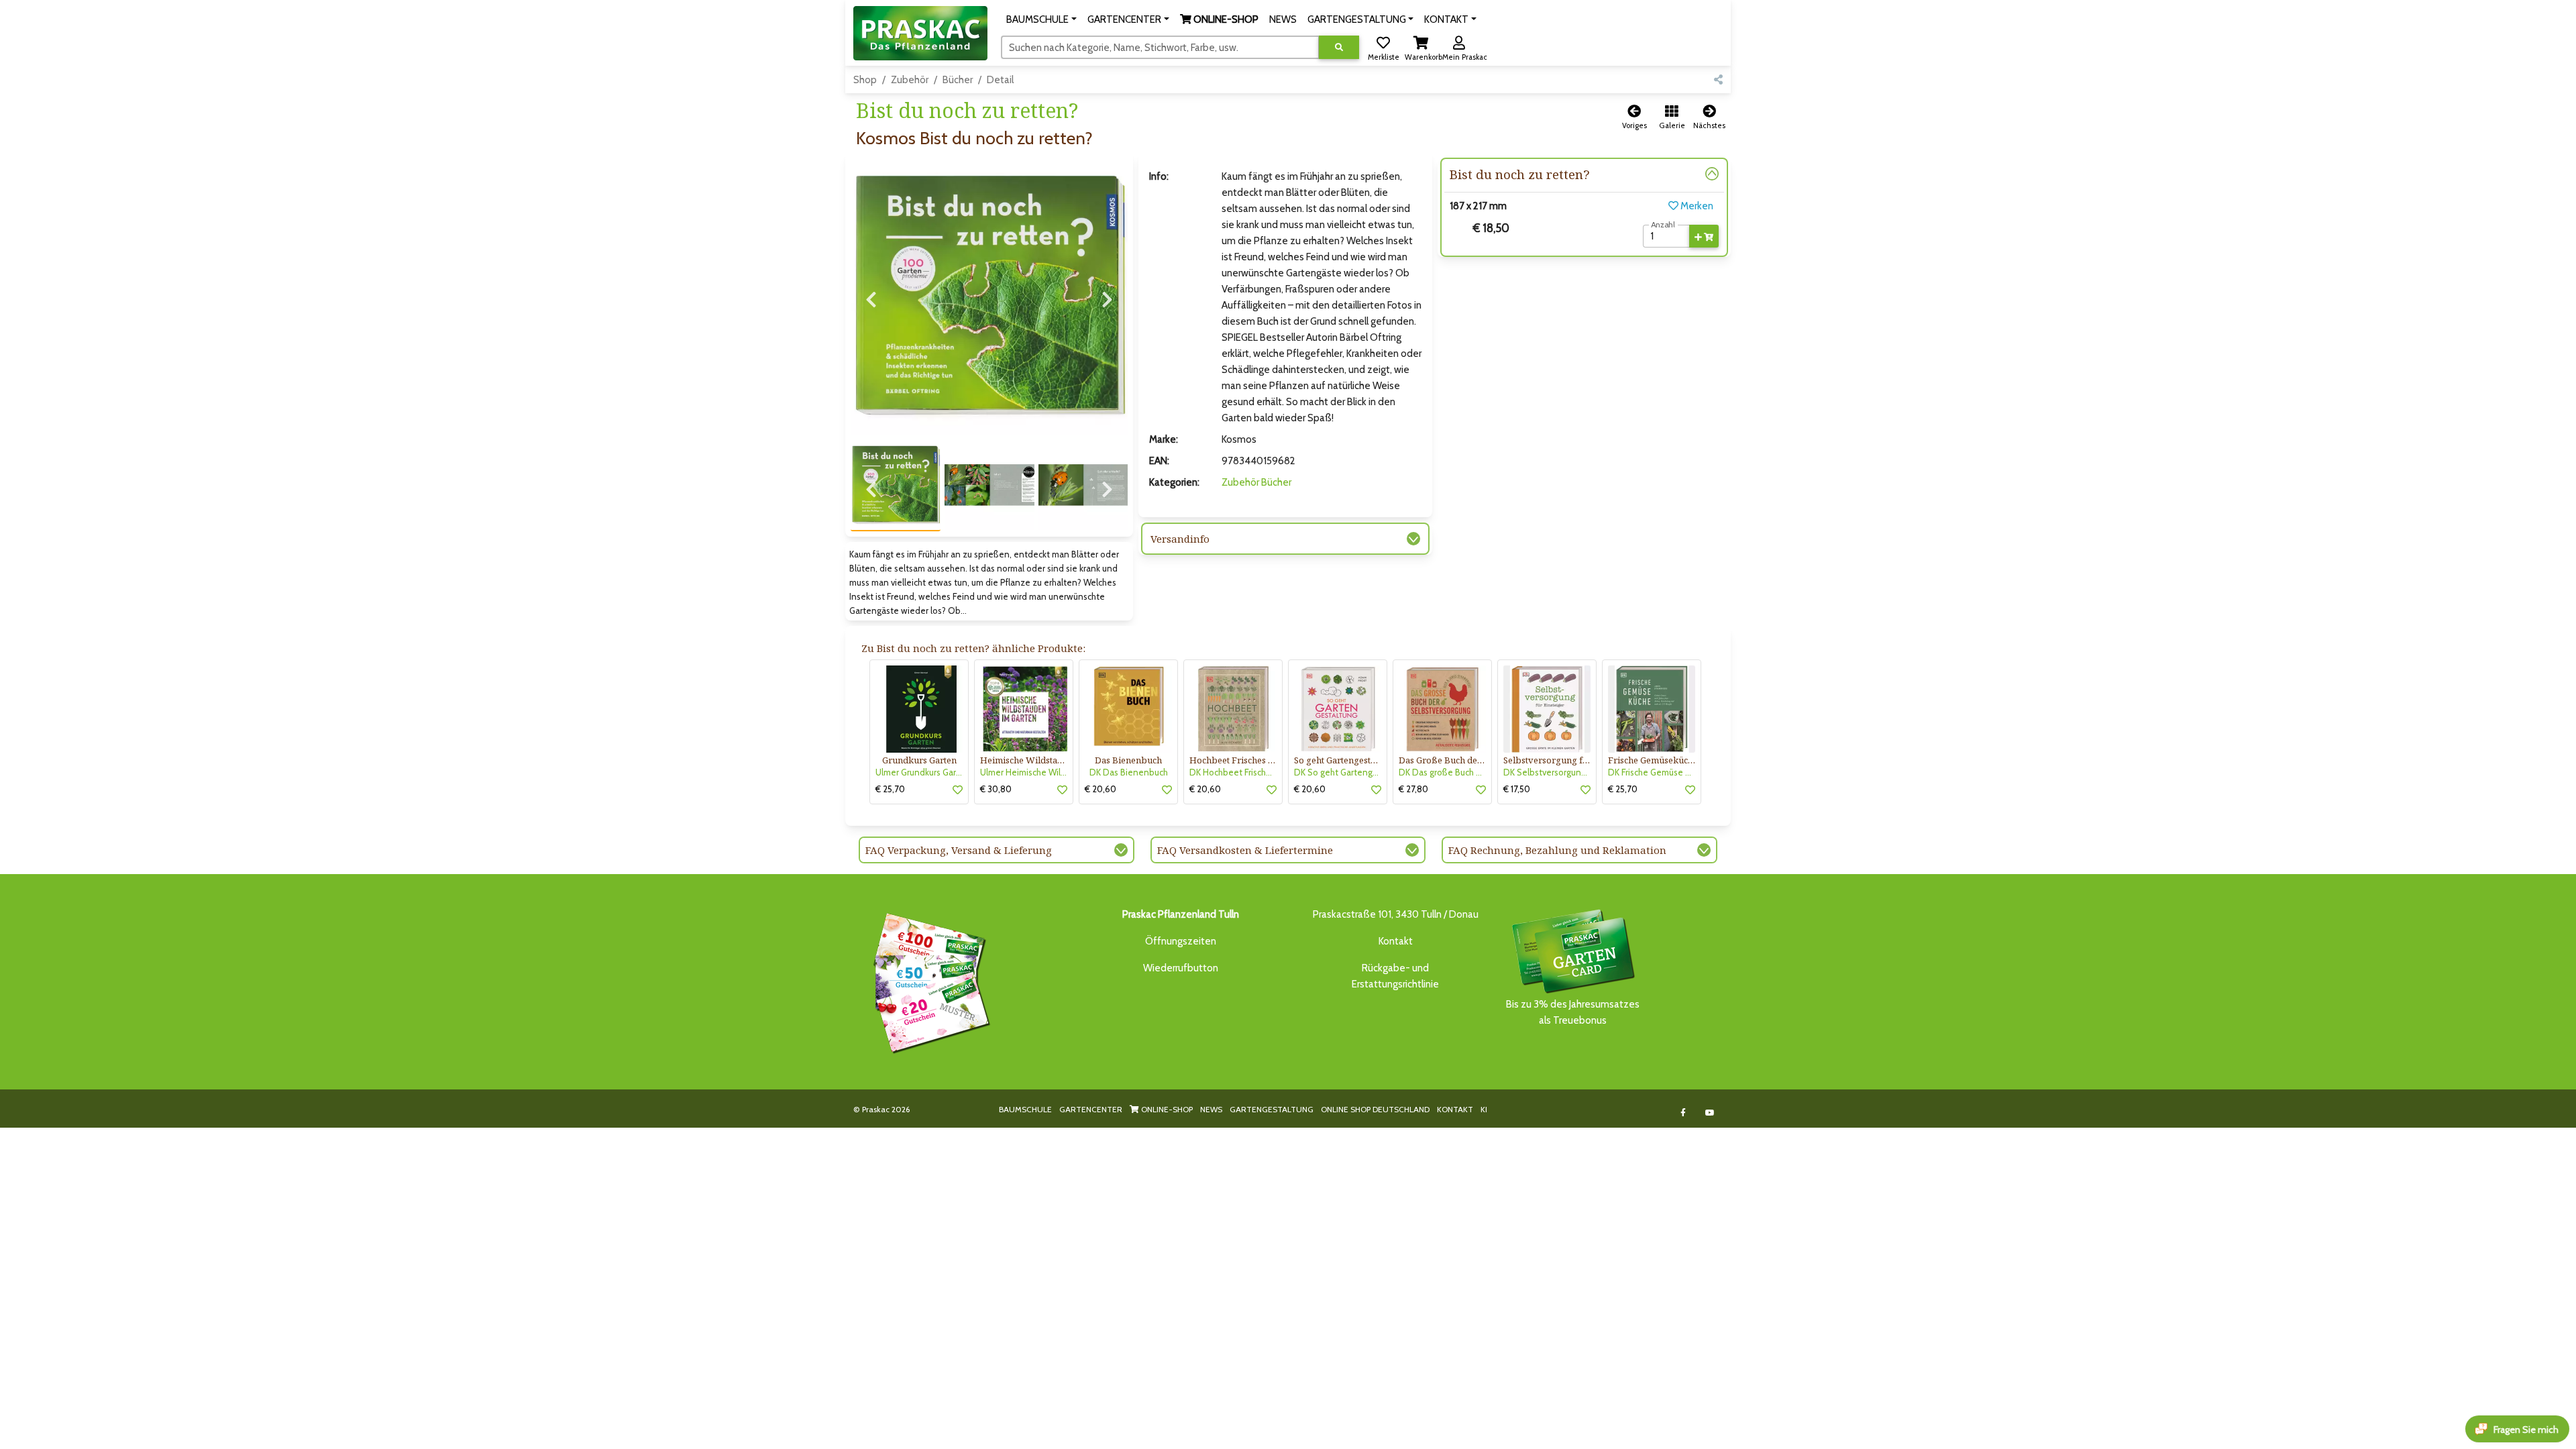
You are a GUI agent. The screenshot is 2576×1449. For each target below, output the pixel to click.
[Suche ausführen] (1339, 47)
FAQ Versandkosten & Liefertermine (1245, 850)
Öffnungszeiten (1181, 941)
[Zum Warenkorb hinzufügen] (1704, 236)
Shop (865, 80)
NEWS (1211, 1109)
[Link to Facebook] (1683, 1113)
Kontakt (1396, 941)
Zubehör (910, 80)
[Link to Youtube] (1710, 1113)
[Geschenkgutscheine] (928, 981)
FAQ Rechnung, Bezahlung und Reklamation (1557, 850)
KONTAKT (1455, 1109)
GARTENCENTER (1091, 1109)
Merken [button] (1696, 206)
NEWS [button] (1283, 19)
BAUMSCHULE (1025, 1109)
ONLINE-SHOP (1166, 1109)
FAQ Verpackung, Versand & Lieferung (959, 850)
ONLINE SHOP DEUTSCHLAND (1375, 1109)
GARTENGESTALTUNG (1272, 1109)
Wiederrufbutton (1181, 968)
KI (1484, 1109)
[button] (1041, 19)
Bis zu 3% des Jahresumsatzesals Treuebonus (1573, 1012)
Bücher (958, 80)
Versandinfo (1180, 539)
